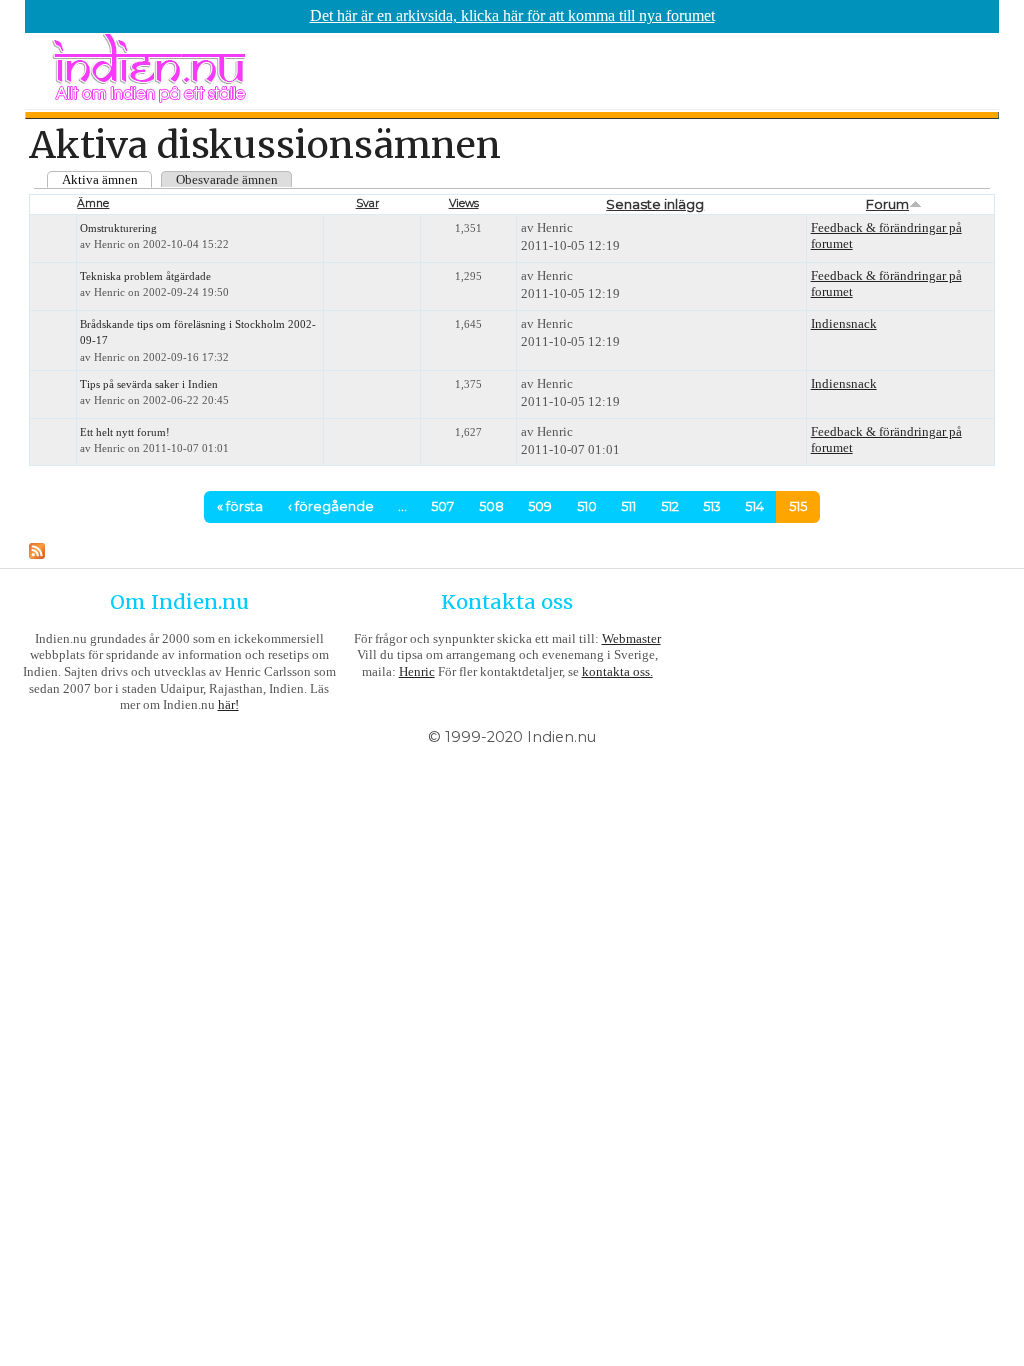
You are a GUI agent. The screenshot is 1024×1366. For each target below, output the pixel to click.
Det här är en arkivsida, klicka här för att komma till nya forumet (512, 15)
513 (712, 506)
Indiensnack (844, 323)
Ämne (93, 203)
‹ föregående (331, 506)
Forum (887, 204)
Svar (367, 203)
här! (228, 704)
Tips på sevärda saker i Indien (149, 384)
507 (442, 506)
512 (670, 506)
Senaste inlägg (655, 204)
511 (628, 506)
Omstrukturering (118, 228)
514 (754, 506)
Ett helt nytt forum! (125, 432)
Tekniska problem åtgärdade (145, 276)
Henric (417, 671)
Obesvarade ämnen (227, 179)
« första (240, 506)
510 (587, 506)
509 (540, 506)
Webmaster (631, 638)
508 (491, 506)
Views (464, 203)
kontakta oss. (617, 671)
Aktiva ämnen (100, 179)
